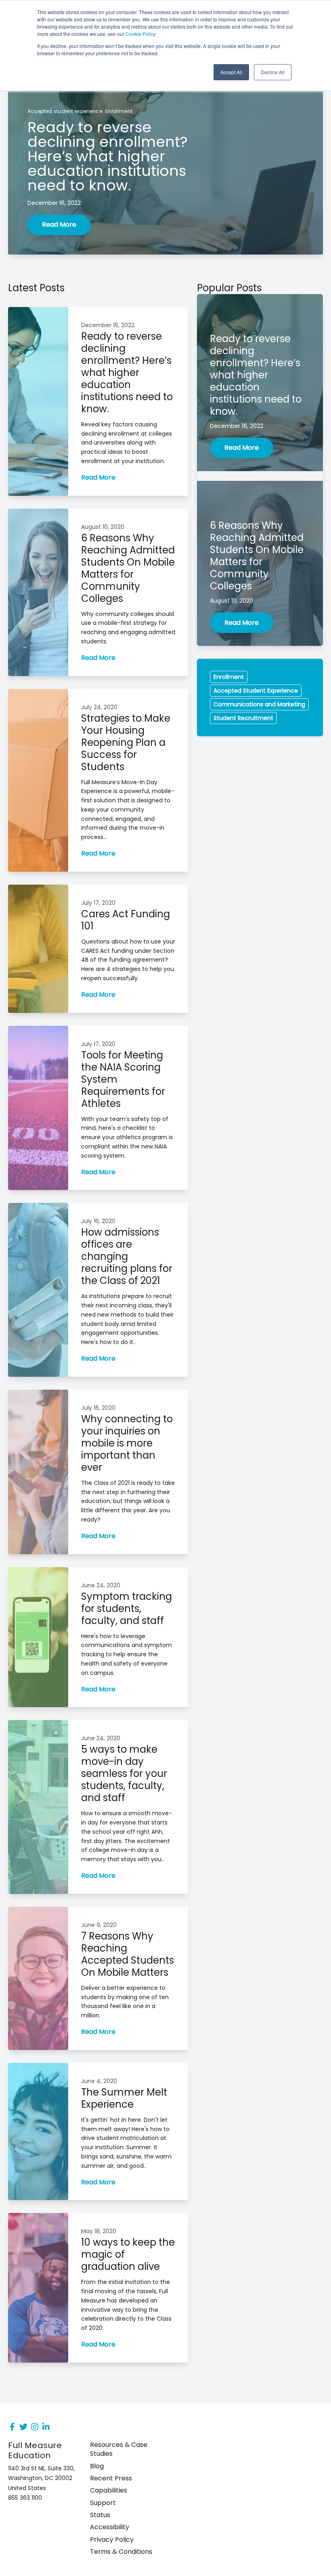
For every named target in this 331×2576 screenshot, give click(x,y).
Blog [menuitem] (97, 2466)
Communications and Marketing (259, 704)
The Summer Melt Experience (124, 2098)
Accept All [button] (231, 72)
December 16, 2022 (54, 203)
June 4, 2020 (99, 2081)
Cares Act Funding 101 (126, 920)
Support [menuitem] (103, 2503)
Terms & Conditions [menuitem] (121, 2552)
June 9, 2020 (99, 1925)
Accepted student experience (65, 111)
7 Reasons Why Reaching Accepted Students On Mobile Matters (128, 1954)
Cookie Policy (141, 34)
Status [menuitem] (100, 2515)
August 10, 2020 (103, 527)
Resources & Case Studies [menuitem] (119, 2449)
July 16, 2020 (98, 1221)
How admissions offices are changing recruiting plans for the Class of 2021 (127, 1256)
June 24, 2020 (101, 1585)
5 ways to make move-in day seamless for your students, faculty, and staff (124, 1773)
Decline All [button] (273, 72)
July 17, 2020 (98, 903)
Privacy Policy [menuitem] (112, 2540)
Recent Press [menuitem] (111, 2478)
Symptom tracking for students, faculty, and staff (127, 1608)
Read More (59, 224)
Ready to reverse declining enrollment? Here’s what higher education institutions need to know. (127, 373)
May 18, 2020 (99, 2231)
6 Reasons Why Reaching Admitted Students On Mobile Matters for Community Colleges (128, 568)
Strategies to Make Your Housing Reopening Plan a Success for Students (126, 742)
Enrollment (119, 111)
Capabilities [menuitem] (109, 2490)
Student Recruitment (243, 718)
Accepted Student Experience (256, 691)
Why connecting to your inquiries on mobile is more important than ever (127, 1443)
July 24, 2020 (99, 707)
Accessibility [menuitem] (110, 2527)
